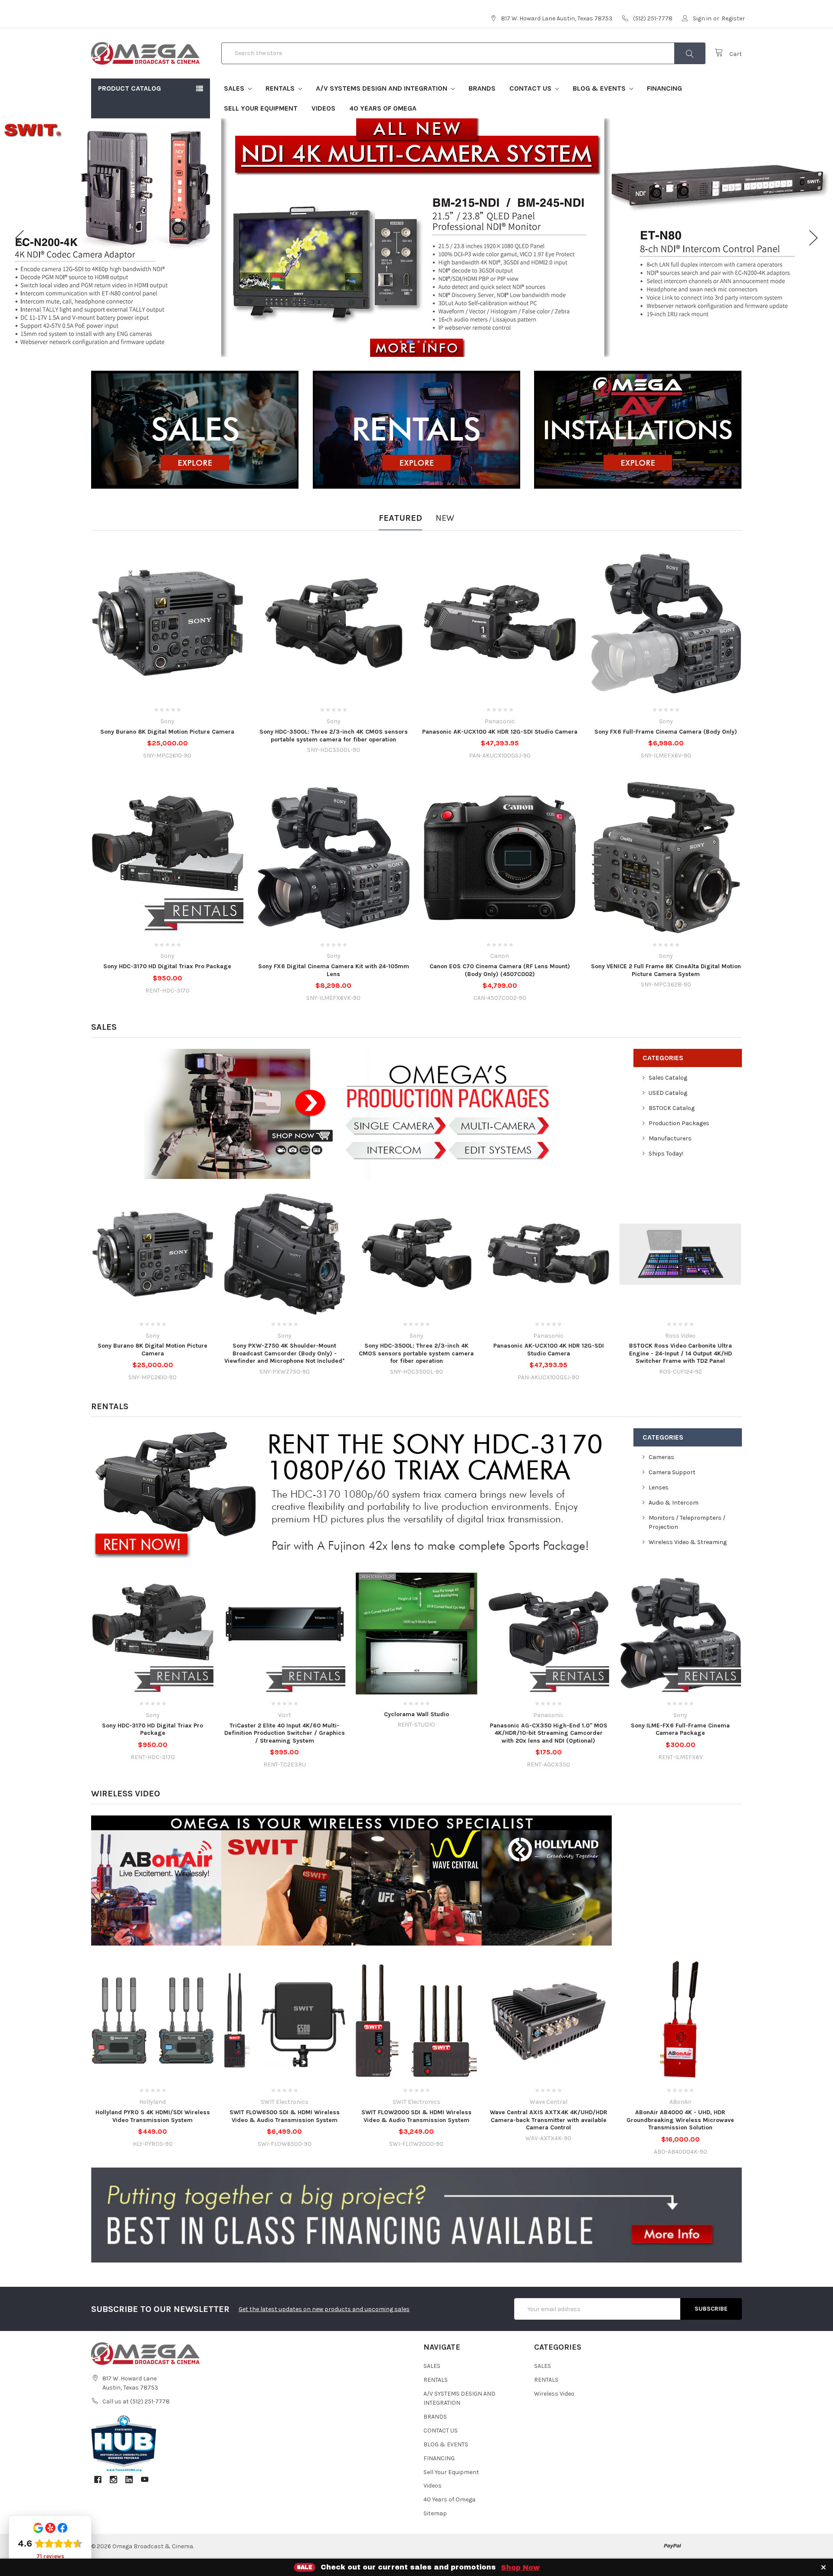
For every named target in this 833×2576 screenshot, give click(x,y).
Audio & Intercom (674, 1503)
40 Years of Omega (383, 108)
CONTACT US (531, 88)
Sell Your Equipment (261, 108)
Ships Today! (666, 1154)
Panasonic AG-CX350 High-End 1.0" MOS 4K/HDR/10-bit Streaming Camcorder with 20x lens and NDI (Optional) (549, 1733)
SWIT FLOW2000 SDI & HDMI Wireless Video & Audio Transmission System (416, 2116)
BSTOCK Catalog (672, 1108)
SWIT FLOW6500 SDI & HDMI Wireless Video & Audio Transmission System (285, 2116)
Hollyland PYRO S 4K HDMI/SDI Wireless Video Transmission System (153, 2116)
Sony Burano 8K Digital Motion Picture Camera (167, 732)
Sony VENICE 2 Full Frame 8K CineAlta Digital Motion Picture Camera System (666, 970)
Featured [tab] (400, 518)
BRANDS (482, 88)
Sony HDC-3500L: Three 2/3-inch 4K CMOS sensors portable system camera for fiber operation (334, 736)
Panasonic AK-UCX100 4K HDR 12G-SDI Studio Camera (500, 732)
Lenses (659, 1487)
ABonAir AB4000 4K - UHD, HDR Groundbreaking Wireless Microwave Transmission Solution (680, 2120)
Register (733, 18)
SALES (235, 88)
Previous (20, 238)
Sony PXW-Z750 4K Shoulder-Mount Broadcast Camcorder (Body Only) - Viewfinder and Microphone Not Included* (285, 1353)
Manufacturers (670, 1138)
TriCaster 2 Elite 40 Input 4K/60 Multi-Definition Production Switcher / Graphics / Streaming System (285, 1733)
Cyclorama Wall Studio (416, 1714)
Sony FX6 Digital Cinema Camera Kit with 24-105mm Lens (334, 970)
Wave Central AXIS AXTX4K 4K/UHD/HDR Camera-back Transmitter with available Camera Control (549, 2120)
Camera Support (672, 1472)
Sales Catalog (668, 1078)
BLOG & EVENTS (600, 88)
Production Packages (679, 1123)
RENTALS (281, 88)
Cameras (661, 1457)
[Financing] (416, 2215)
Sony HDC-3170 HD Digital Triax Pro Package (167, 966)
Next (813, 238)
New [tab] (445, 518)
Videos (323, 108)
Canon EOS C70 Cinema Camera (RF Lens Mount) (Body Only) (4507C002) (500, 970)
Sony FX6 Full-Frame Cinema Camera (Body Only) (666, 732)
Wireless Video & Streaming (688, 1542)
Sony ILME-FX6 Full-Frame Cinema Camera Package (680, 1729)
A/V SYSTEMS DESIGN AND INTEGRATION (382, 88)
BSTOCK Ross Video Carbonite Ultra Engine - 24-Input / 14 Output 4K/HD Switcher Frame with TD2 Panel (681, 1353)
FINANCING (664, 88)
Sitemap (435, 2513)
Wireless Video (126, 1794)
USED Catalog (668, 1093)
